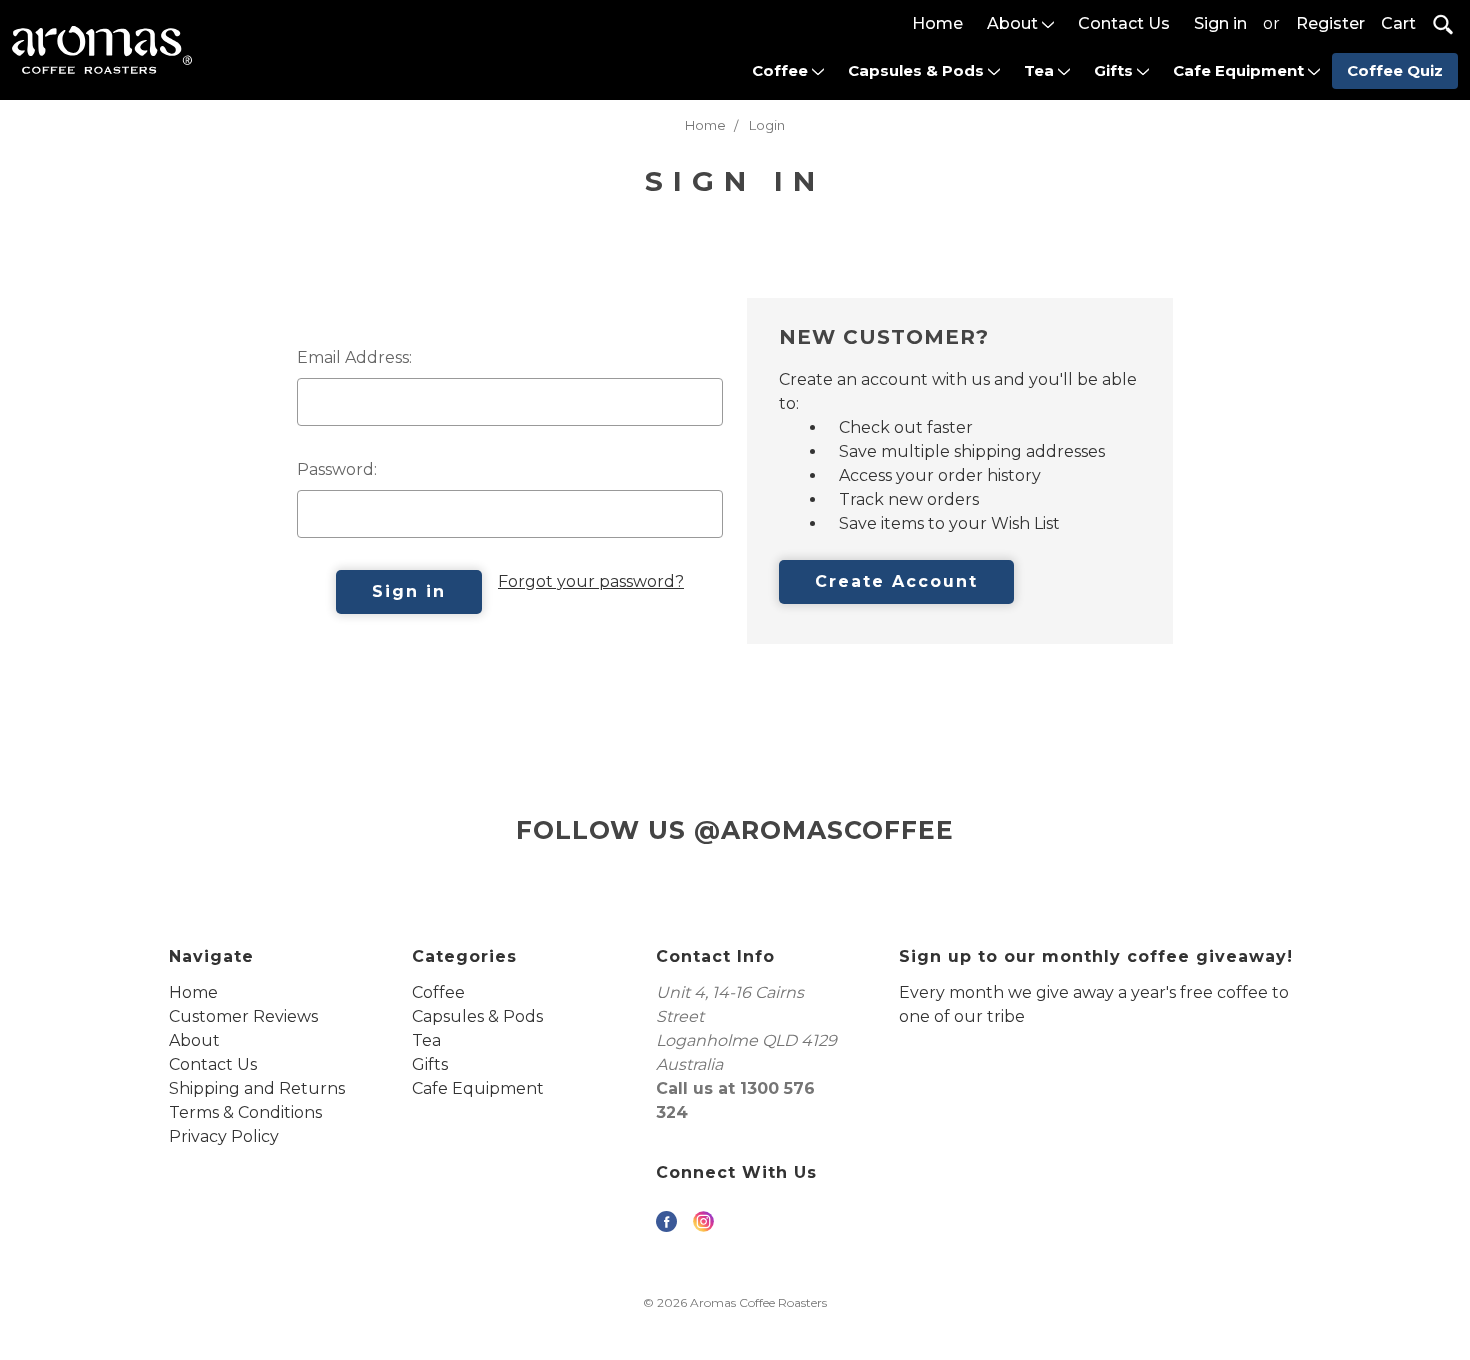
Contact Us (1124, 23)
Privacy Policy (224, 1136)
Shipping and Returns (257, 1088)
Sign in (1220, 23)
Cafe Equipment (1240, 70)
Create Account (896, 581)
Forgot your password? (591, 581)
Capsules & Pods (918, 70)
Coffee (782, 70)
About (1014, 23)
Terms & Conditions (245, 1112)
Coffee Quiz (1395, 70)
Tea (1041, 70)
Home (937, 23)
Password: (337, 469)
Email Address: (354, 357)
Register (1330, 23)
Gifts (1115, 70)
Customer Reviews (243, 1016)
